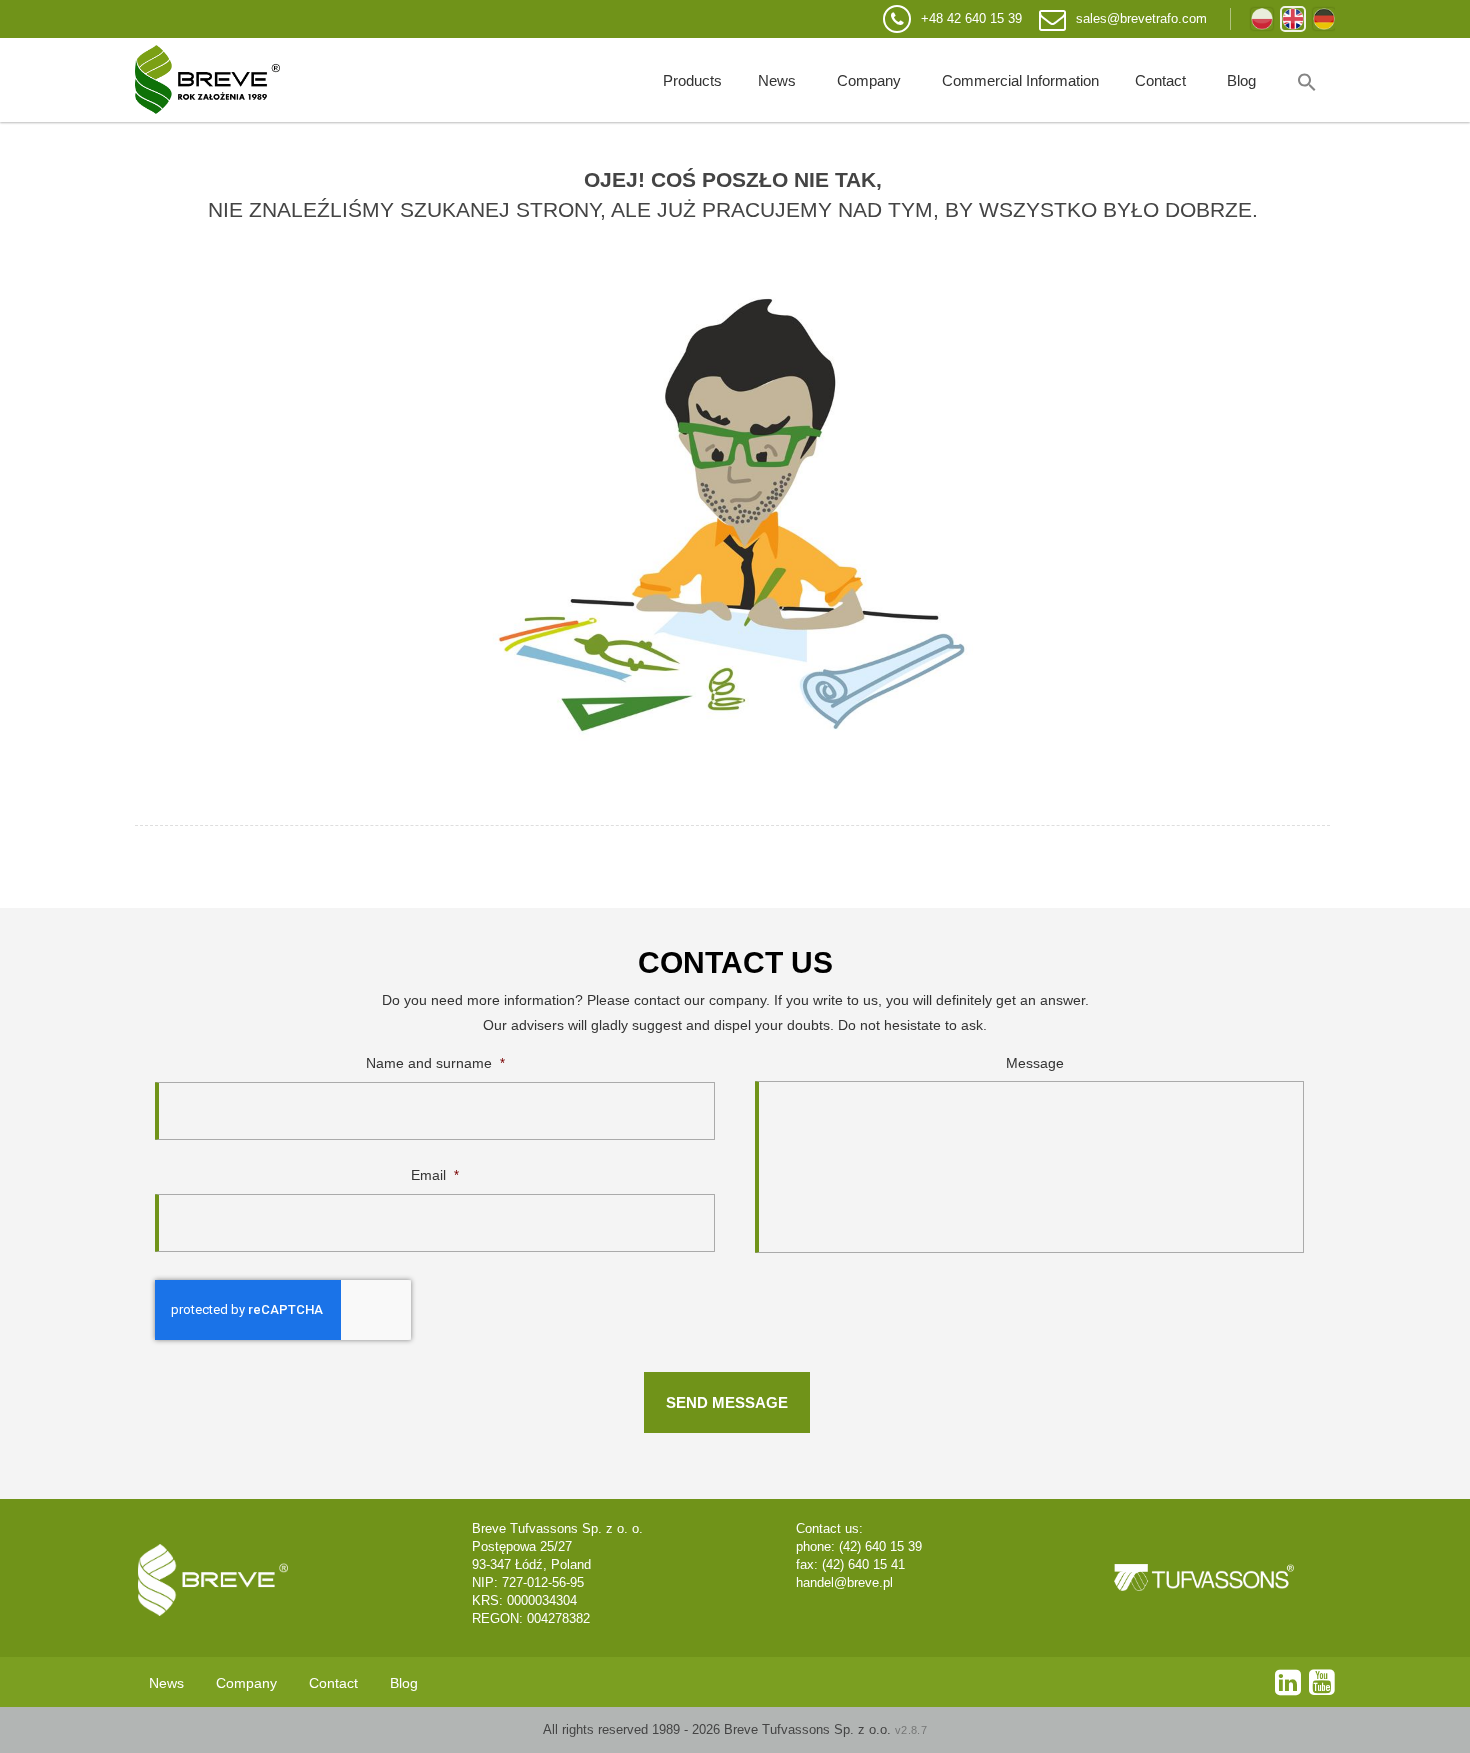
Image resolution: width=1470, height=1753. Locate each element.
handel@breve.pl (844, 1582)
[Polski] (1262, 19)
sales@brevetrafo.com (1141, 18)
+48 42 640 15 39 (971, 18)
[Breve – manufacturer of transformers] (207, 80)
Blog (1241, 80)
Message (1035, 1063)
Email (435, 1175)
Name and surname (435, 1063)
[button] (1307, 80)
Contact (1160, 80)
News (777, 80)
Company (869, 80)
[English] (1293, 19)
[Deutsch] (1324, 19)
